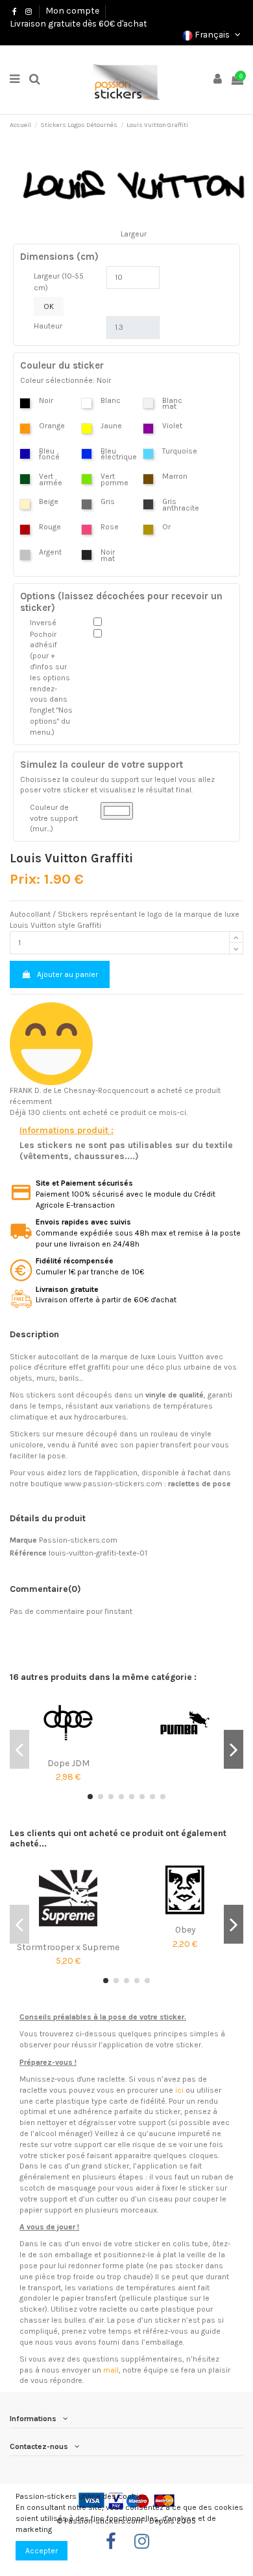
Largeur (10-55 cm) (59, 282)
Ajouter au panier (67, 974)
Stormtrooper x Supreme (68, 1947)
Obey (185, 1929)
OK (49, 306)
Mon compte (72, 10)
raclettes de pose (199, 1484)
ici (179, 2090)
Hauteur (48, 326)
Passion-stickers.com (78, 1540)
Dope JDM (68, 1763)
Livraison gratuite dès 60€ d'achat (78, 23)
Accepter (42, 2551)
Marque (23, 1540)
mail (111, 2370)
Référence (28, 1553)
